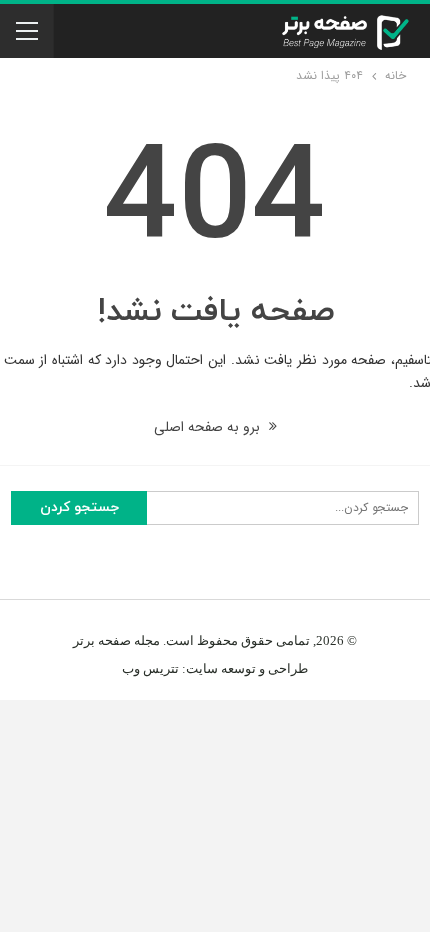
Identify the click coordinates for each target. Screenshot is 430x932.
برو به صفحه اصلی (209, 427)
